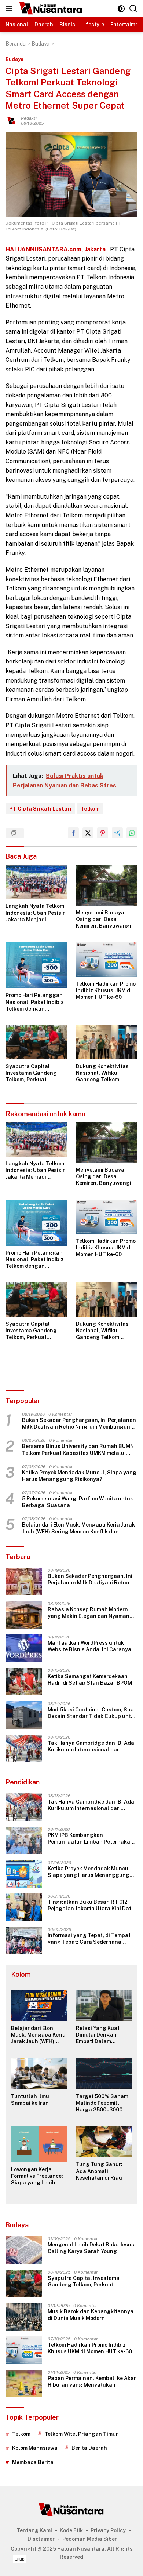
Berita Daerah (89, 2448)
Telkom (90, 809)
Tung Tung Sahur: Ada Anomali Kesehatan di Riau (99, 2171)
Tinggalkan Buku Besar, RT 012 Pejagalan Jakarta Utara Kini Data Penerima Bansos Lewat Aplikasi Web (91, 1905)
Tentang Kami (34, 2530)
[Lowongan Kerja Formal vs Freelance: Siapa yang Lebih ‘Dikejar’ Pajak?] (39, 2144)
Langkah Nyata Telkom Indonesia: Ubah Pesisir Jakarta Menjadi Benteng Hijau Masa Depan (35, 913)
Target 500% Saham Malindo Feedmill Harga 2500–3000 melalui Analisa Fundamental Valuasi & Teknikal (103, 2103)
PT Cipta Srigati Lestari (40, 809)
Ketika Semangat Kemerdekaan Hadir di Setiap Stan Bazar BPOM (90, 1680)
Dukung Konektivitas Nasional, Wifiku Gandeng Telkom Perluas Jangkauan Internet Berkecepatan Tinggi (105, 1073)
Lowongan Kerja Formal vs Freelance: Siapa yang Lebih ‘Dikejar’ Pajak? (37, 2176)
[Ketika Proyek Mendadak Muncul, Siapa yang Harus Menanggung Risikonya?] (24, 1874)
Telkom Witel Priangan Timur (81, 2434)
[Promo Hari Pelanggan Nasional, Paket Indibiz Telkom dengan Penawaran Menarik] (36, 965)
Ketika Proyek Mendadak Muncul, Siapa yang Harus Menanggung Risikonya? (79, 1476)
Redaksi (29, 118)
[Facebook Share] (73, 833)
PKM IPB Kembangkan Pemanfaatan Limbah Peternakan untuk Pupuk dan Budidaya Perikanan (91, 1839)
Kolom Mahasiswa (35, 2448)
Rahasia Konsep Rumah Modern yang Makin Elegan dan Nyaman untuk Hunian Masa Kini (89, 1613)
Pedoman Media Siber (90, 2539)
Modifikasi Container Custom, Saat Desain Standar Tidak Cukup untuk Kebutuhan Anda (92, 1713)
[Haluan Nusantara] (50, 8)
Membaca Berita (33, 2462)
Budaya (14, 59)
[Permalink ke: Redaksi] (11, 120)
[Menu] (10, 8)
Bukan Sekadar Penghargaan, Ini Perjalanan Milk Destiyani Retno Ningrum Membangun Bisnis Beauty (79, 1424)
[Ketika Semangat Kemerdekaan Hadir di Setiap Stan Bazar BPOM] (24, 1682)
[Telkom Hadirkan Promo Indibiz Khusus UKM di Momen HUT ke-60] (107, 959)
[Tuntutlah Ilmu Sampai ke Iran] (39, 2074)
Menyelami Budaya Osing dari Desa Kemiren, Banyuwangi (104, 919)
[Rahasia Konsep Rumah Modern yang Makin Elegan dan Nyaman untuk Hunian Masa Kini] (24, 1615)
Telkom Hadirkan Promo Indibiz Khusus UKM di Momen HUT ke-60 (106, 990)
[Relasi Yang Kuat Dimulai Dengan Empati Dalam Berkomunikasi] (104, 2005)
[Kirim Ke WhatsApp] (132, 833)
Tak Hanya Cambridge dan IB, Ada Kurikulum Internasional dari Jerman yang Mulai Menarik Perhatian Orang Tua (91, 1747)
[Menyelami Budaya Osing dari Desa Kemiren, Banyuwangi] (107, 885)
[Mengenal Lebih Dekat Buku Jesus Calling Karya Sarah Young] (24, 2250)
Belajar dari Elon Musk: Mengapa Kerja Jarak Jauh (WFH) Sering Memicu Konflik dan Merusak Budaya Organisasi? (78, 1528)
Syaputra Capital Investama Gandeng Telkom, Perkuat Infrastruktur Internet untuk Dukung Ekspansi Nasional (36, 1073)
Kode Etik (71, 2530)
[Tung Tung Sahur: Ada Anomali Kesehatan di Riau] (104, 2142)
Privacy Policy (108, 2530)
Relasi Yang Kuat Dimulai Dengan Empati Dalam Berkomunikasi (98, 2035)
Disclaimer (41, 2539)
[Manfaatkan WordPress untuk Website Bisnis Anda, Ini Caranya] (24, 1648)
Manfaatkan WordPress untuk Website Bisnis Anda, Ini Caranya (89, 1646)
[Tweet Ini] (88, 833)
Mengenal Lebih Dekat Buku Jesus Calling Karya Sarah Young (91, 2248)
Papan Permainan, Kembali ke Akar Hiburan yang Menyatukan (92, 2382)
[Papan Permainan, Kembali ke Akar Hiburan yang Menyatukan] (24, 2384)
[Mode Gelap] (121, 9)
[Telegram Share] (117, 833)
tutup (20, 2559)
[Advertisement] (71, 2565)
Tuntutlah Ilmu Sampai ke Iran (30, 2100)
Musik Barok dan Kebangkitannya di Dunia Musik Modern (91, 2315)
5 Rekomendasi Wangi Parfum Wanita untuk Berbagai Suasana (78, 1502)
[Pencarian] (133, 9)
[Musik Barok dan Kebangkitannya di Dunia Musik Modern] (24, 2317)
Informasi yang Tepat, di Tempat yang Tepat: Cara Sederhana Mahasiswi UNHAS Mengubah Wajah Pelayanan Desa (89, 1939)
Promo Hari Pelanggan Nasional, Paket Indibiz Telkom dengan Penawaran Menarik (35, 1002)
